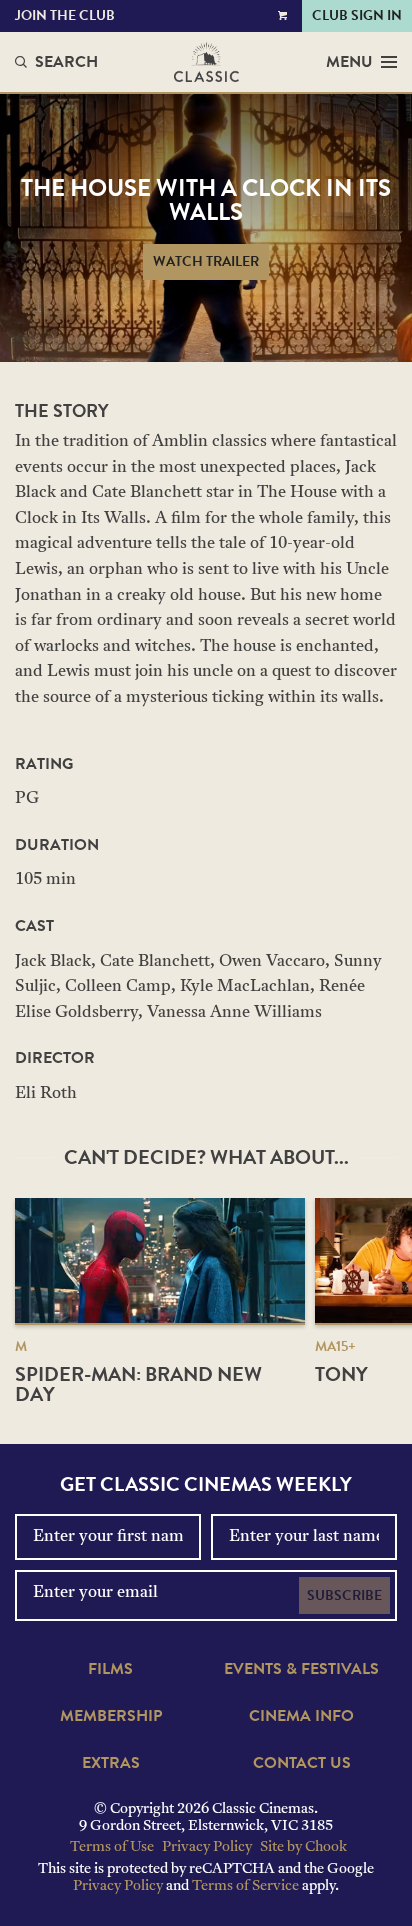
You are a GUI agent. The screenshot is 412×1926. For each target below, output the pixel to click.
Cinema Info (301, 1716)
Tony (341, 1374)
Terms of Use (112, 1847)
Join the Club (65, 15)
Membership (111, 1716)
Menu (349, 62)
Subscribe (344, 1595)
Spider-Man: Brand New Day (138, 1384)
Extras (111, 1763)
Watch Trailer (206, 261)
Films (110, 1669)
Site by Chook (303, 1847)
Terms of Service (245, 1886)
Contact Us (302, 1763)
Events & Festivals (301, 1669)
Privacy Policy (207, 1847)
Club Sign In (357, 15)
